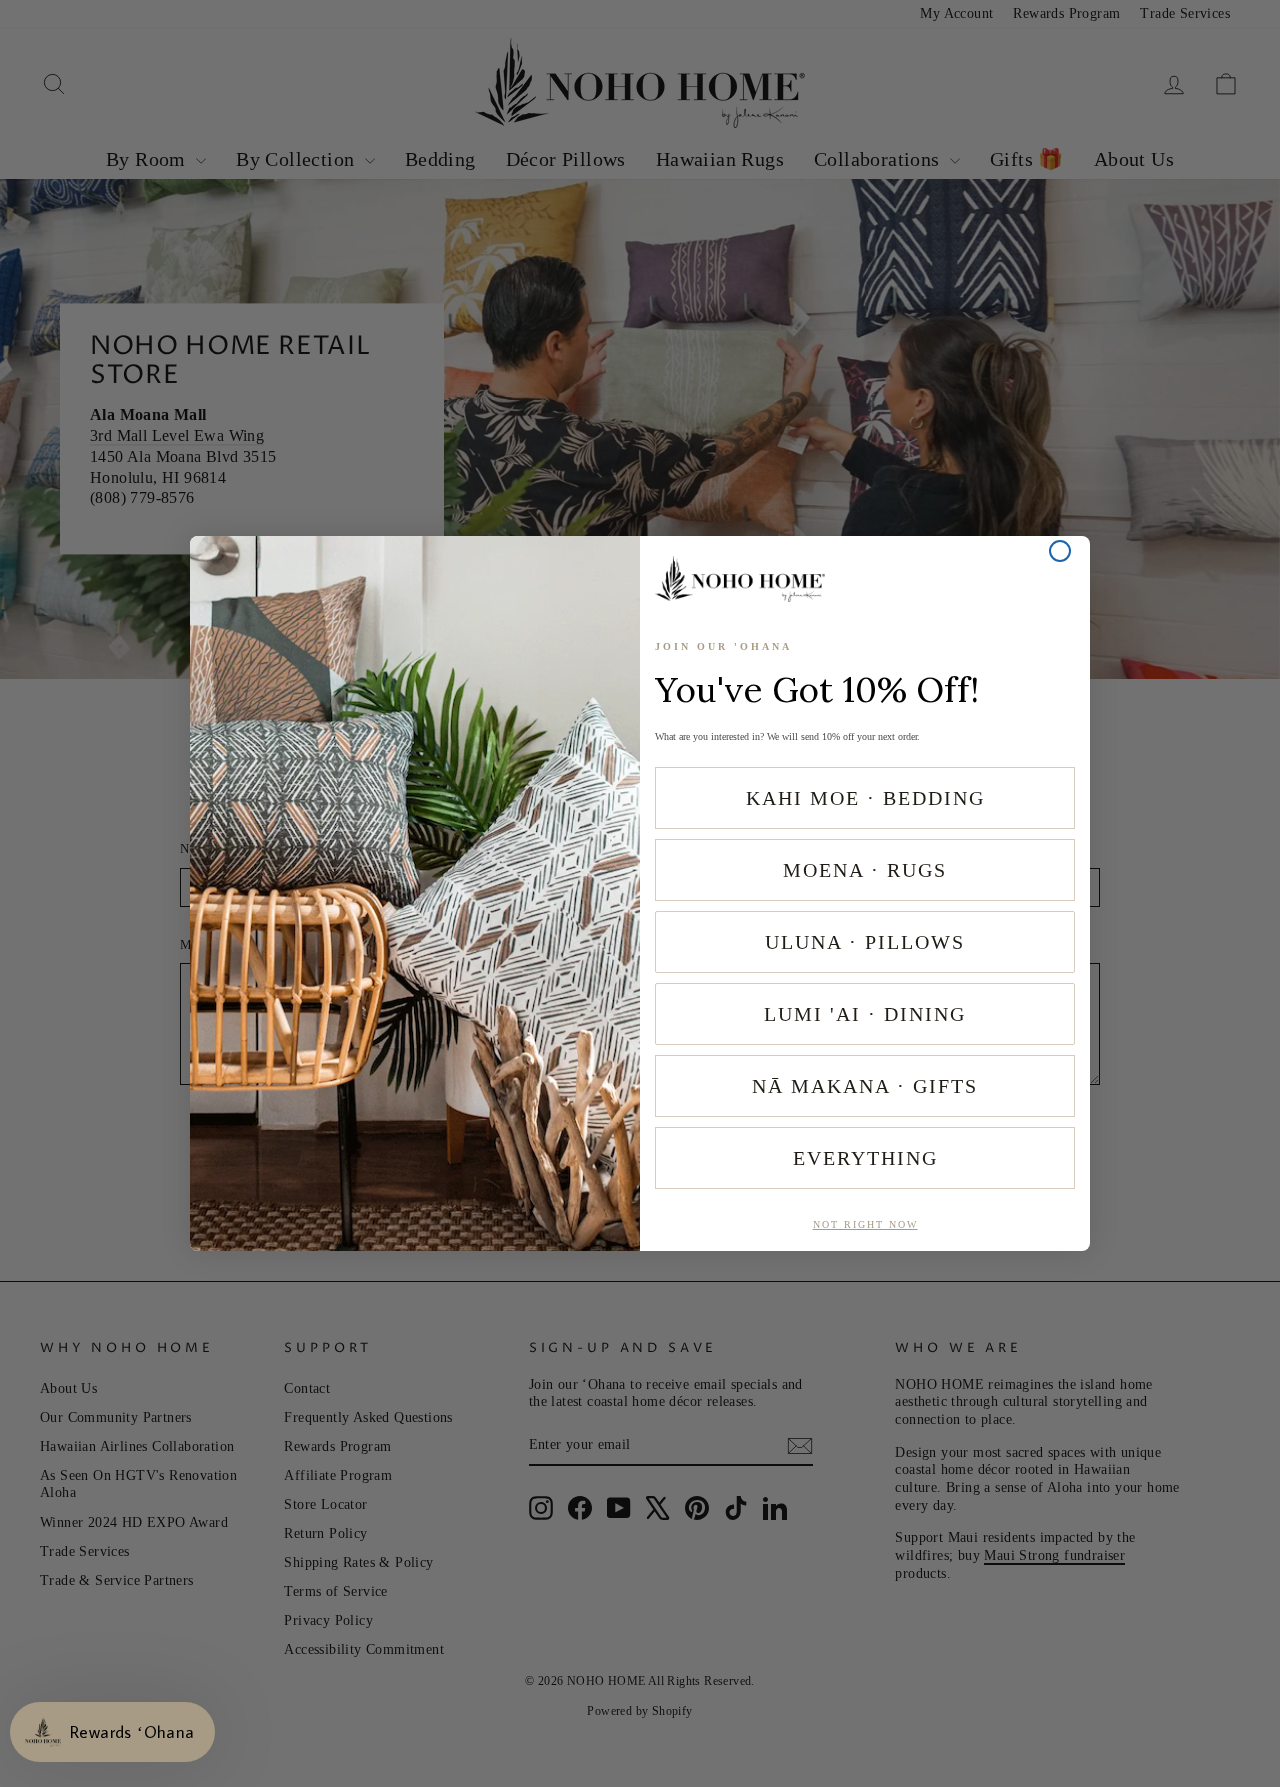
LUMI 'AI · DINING (865, 1014)
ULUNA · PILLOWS (865, 942)
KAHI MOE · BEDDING (865, 798)
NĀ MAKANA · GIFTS (865, 1086)
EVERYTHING (865, 1158)
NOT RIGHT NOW (865, 1224)
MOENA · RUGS (865, 870)
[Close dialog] (1060, 551)
